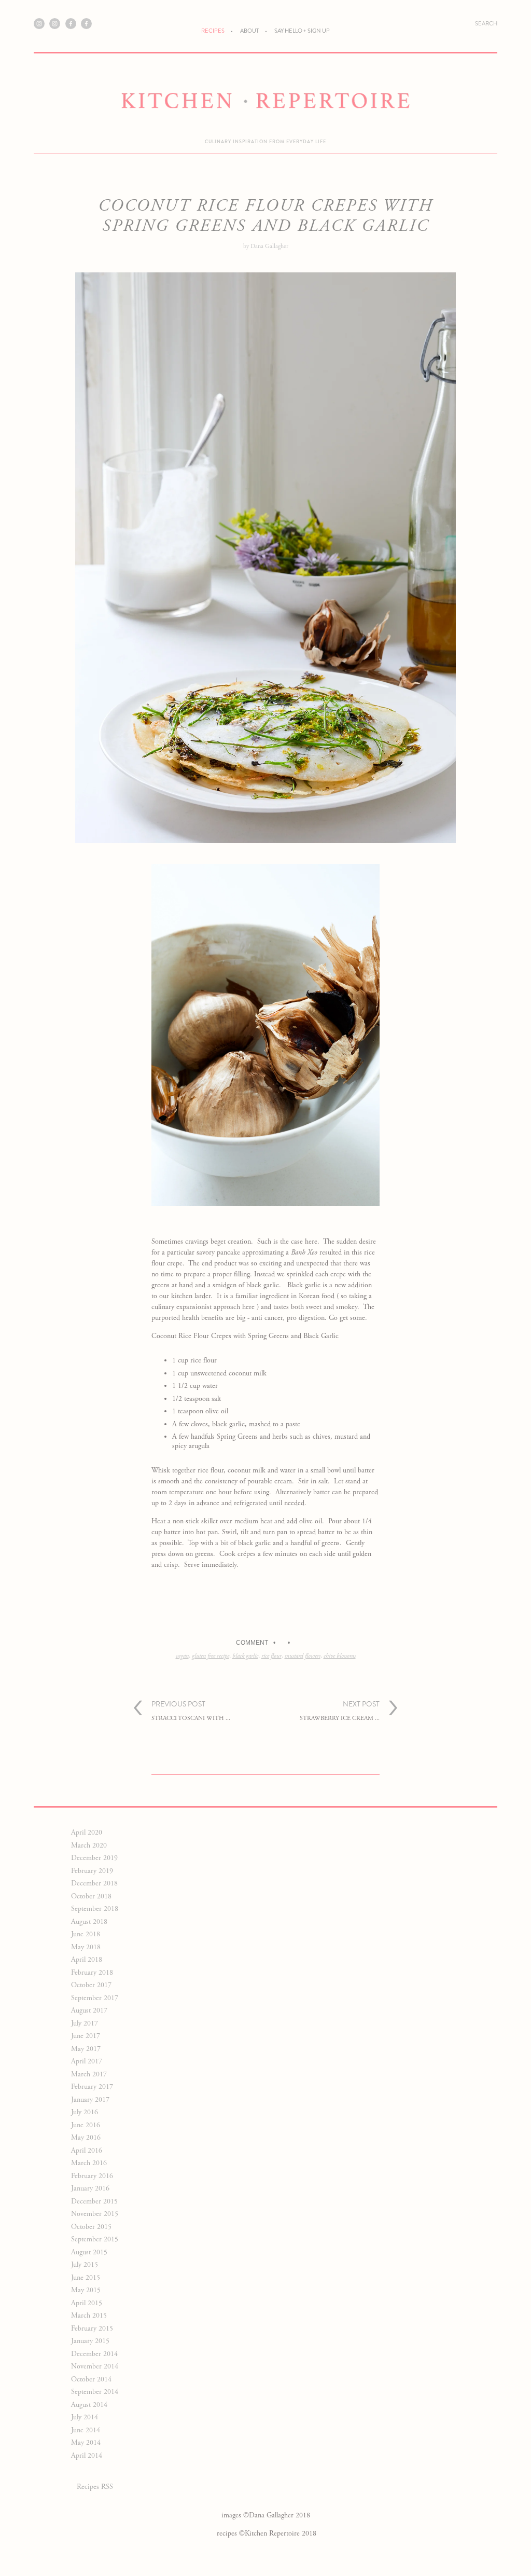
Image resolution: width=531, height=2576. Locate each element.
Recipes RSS (95, 2487)
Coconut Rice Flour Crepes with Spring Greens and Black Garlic (266, 216)
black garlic (245, 1656)
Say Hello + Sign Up (302, 31)
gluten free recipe (211, 1656)
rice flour (271, 1656)
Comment (252, 1643)
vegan (182, 1656)
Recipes (213, 31)
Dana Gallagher (269, 246)
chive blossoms (340, 1656)
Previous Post (191, 1710)
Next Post (340, 1710)
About (249, 31)
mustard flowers (303, 1656)
